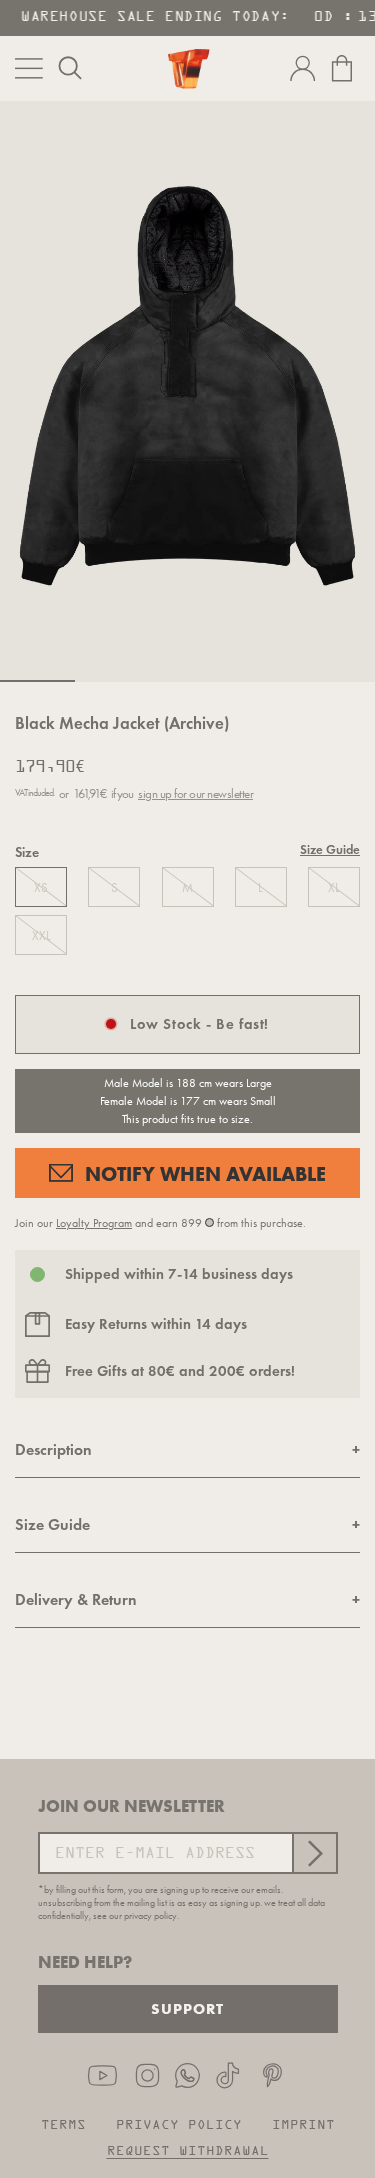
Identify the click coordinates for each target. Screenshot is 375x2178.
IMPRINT (303, 2125)
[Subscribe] (314, 1853)
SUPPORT (187, 2008)
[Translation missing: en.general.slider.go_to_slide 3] (187, 681)
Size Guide (330, 850)
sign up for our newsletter (195, 793)
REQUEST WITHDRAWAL (188, 2151)
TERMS (63, 2125)
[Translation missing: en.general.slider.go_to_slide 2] (112, 681)
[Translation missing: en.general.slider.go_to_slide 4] (262, 681)
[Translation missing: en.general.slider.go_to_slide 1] (37, 681)
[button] (70, 68)
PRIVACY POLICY (179, 2125)
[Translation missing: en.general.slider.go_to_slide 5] (337, 681)
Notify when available (205, 1173)
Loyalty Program (94, 1223)
